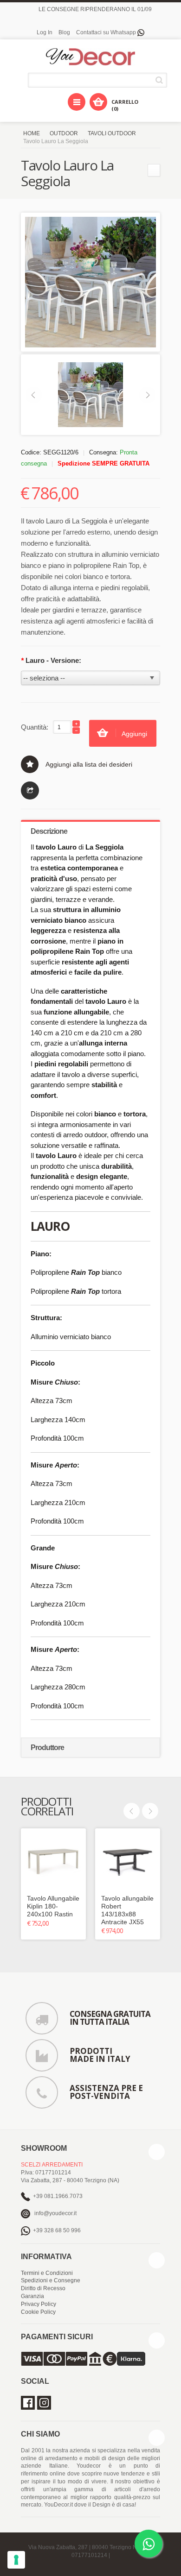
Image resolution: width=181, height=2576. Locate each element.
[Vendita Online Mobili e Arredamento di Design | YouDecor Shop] (90, 57)
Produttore (47, 1748)
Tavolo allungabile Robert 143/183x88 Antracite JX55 (127, 1910)
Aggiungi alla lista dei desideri (89, 764)
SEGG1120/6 (61, 452)
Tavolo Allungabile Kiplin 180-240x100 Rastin (53, 1906)
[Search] (161, 80)
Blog (64, 32)
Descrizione (49, 831)
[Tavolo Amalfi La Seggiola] (154, 170)
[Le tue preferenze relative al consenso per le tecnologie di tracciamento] (16, 2560)
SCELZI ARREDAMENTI (52, 2165)
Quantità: (35, 727)
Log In (45, 32)
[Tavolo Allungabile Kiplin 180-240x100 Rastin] (53, 1861)
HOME (32, 133)
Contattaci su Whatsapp (107, 32)
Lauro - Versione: (51, 660)
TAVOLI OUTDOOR (112, 133)
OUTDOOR (64, 133)
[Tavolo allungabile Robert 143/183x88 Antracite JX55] (128, 1861)
